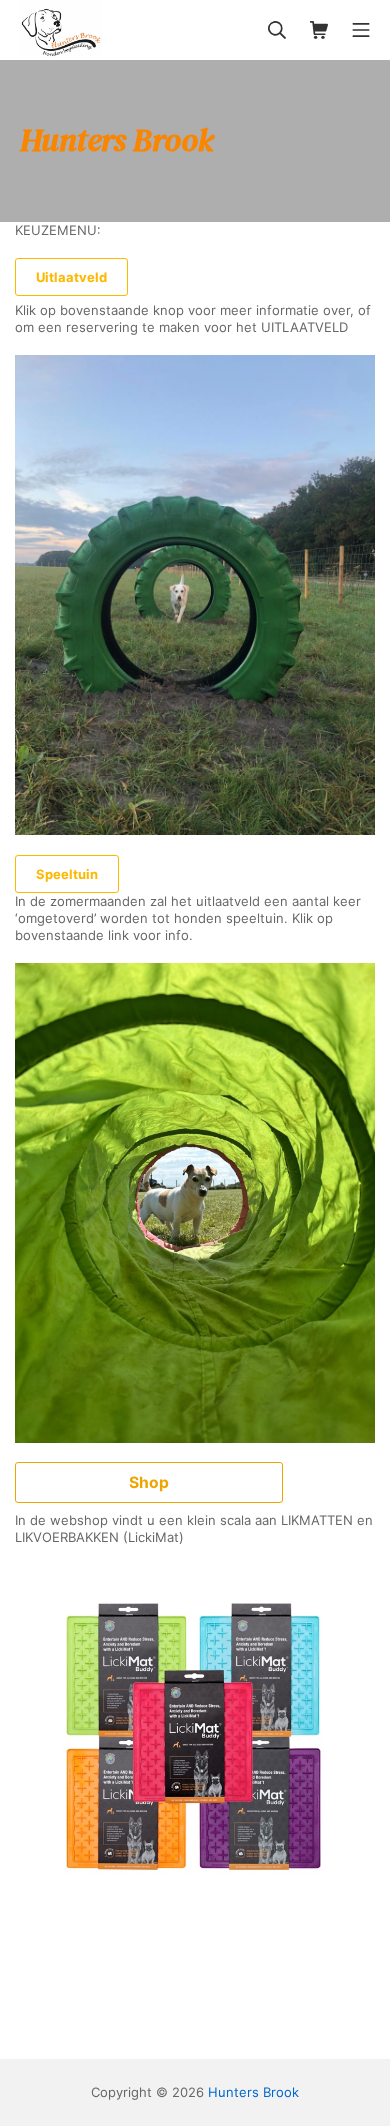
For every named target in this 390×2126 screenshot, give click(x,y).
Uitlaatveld (71, 277)
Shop (149, 1482)
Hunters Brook (253, 2092)
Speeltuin (67, 874)
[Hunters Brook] (61, 30)
